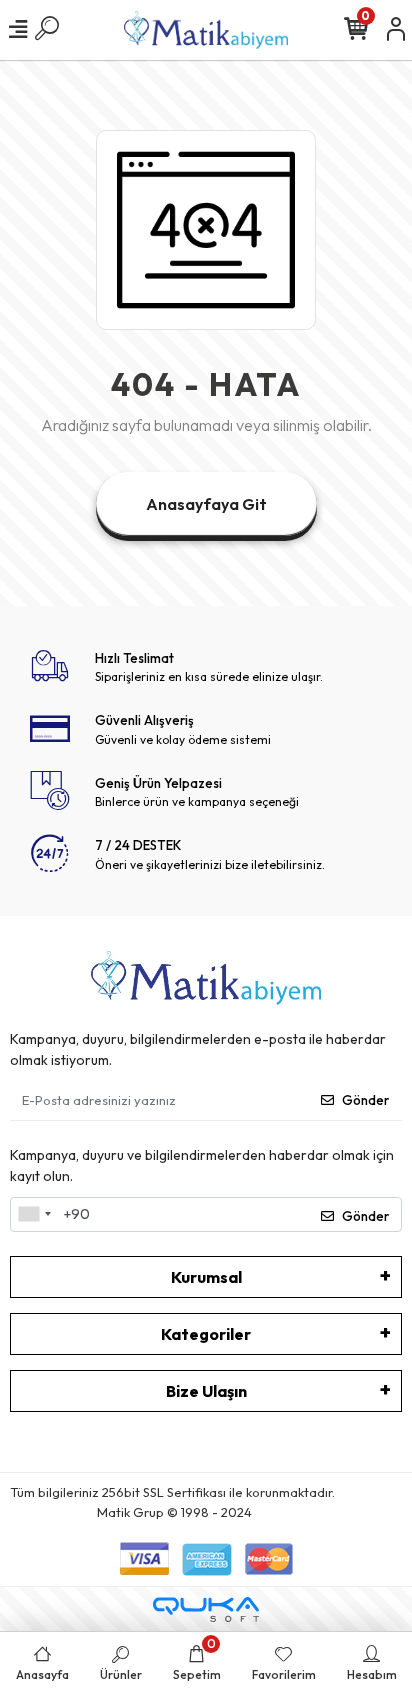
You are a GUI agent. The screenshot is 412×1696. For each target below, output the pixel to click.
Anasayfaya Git (206, 504)
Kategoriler (206, 1334)
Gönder (365, 1100)
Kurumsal (206, 1277)
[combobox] (34, 1215)
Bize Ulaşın (206, 1391)
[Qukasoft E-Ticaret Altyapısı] (206, 1609)
